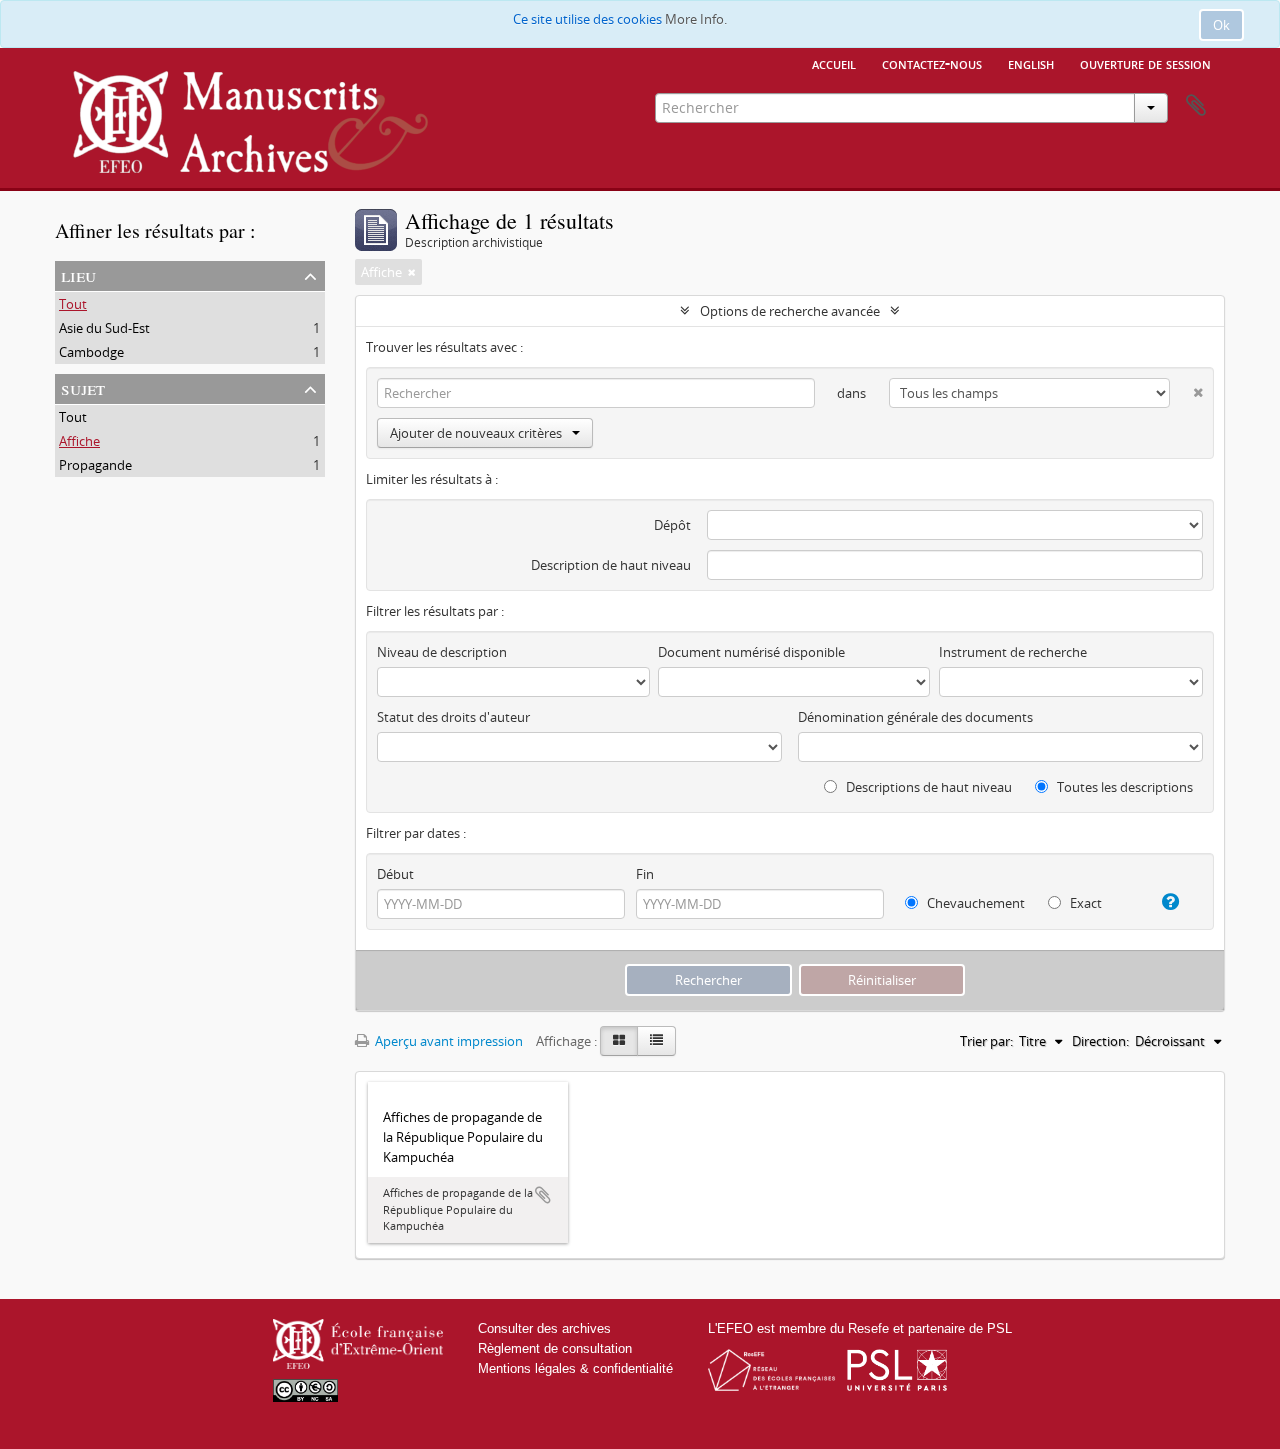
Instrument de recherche (1013, 652)
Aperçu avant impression (447, 1041)
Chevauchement (974, 903)
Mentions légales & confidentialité (575, 1368)
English (1031, 63)
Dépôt (672, 525)
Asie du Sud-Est (104, 328)
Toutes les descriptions (1123, 787)
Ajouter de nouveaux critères (476, 433)
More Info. (696, 19)
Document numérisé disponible (751, 652)
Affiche (79, 441)
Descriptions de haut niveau (927, 787)
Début (395, 874)
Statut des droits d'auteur (453, 717)
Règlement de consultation (555, 1348)
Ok (1221, 25)
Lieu (78, 274)
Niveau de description (442, 652)
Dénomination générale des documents (915, 717)
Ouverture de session (1145, 63)
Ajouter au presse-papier (543, 1195)
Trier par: (986, 1041)
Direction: (1100, 1041)
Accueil (834, 63)
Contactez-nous (932, 63)
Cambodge (91, 352)
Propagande (95, 465)
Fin (645, 874)
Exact (1084, 903)
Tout (73, 304)
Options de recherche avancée (790, 311)
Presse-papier (1196, 106)
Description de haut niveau (611, 565)
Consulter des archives (544, 1328)
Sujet (83, 387)
